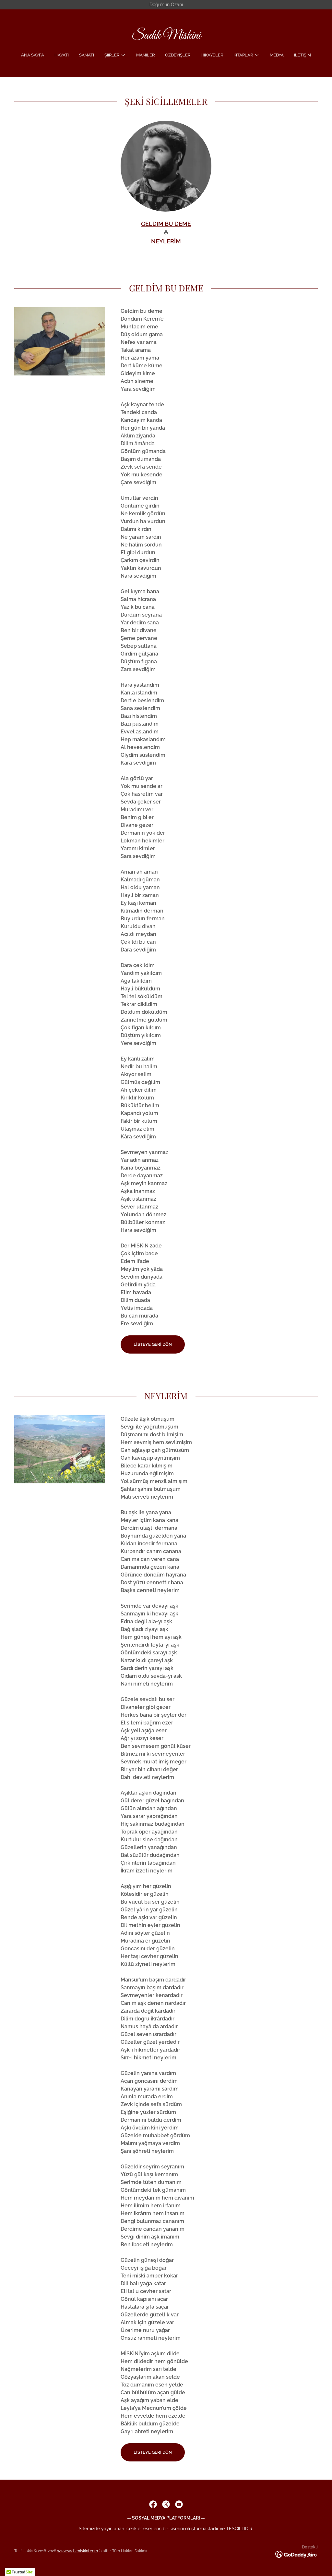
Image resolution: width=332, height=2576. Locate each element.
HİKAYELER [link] (212, 55)
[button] (115, 55)
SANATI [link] (87, 55)
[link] (166, 37)
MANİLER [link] (145, 55)
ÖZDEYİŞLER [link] (178, 55)
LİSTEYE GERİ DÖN (153, 1344)
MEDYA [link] (277, 55)
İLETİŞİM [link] (302, 55)
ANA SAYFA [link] (33, 55)
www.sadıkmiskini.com (77, 2551)
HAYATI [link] (62, 55)
